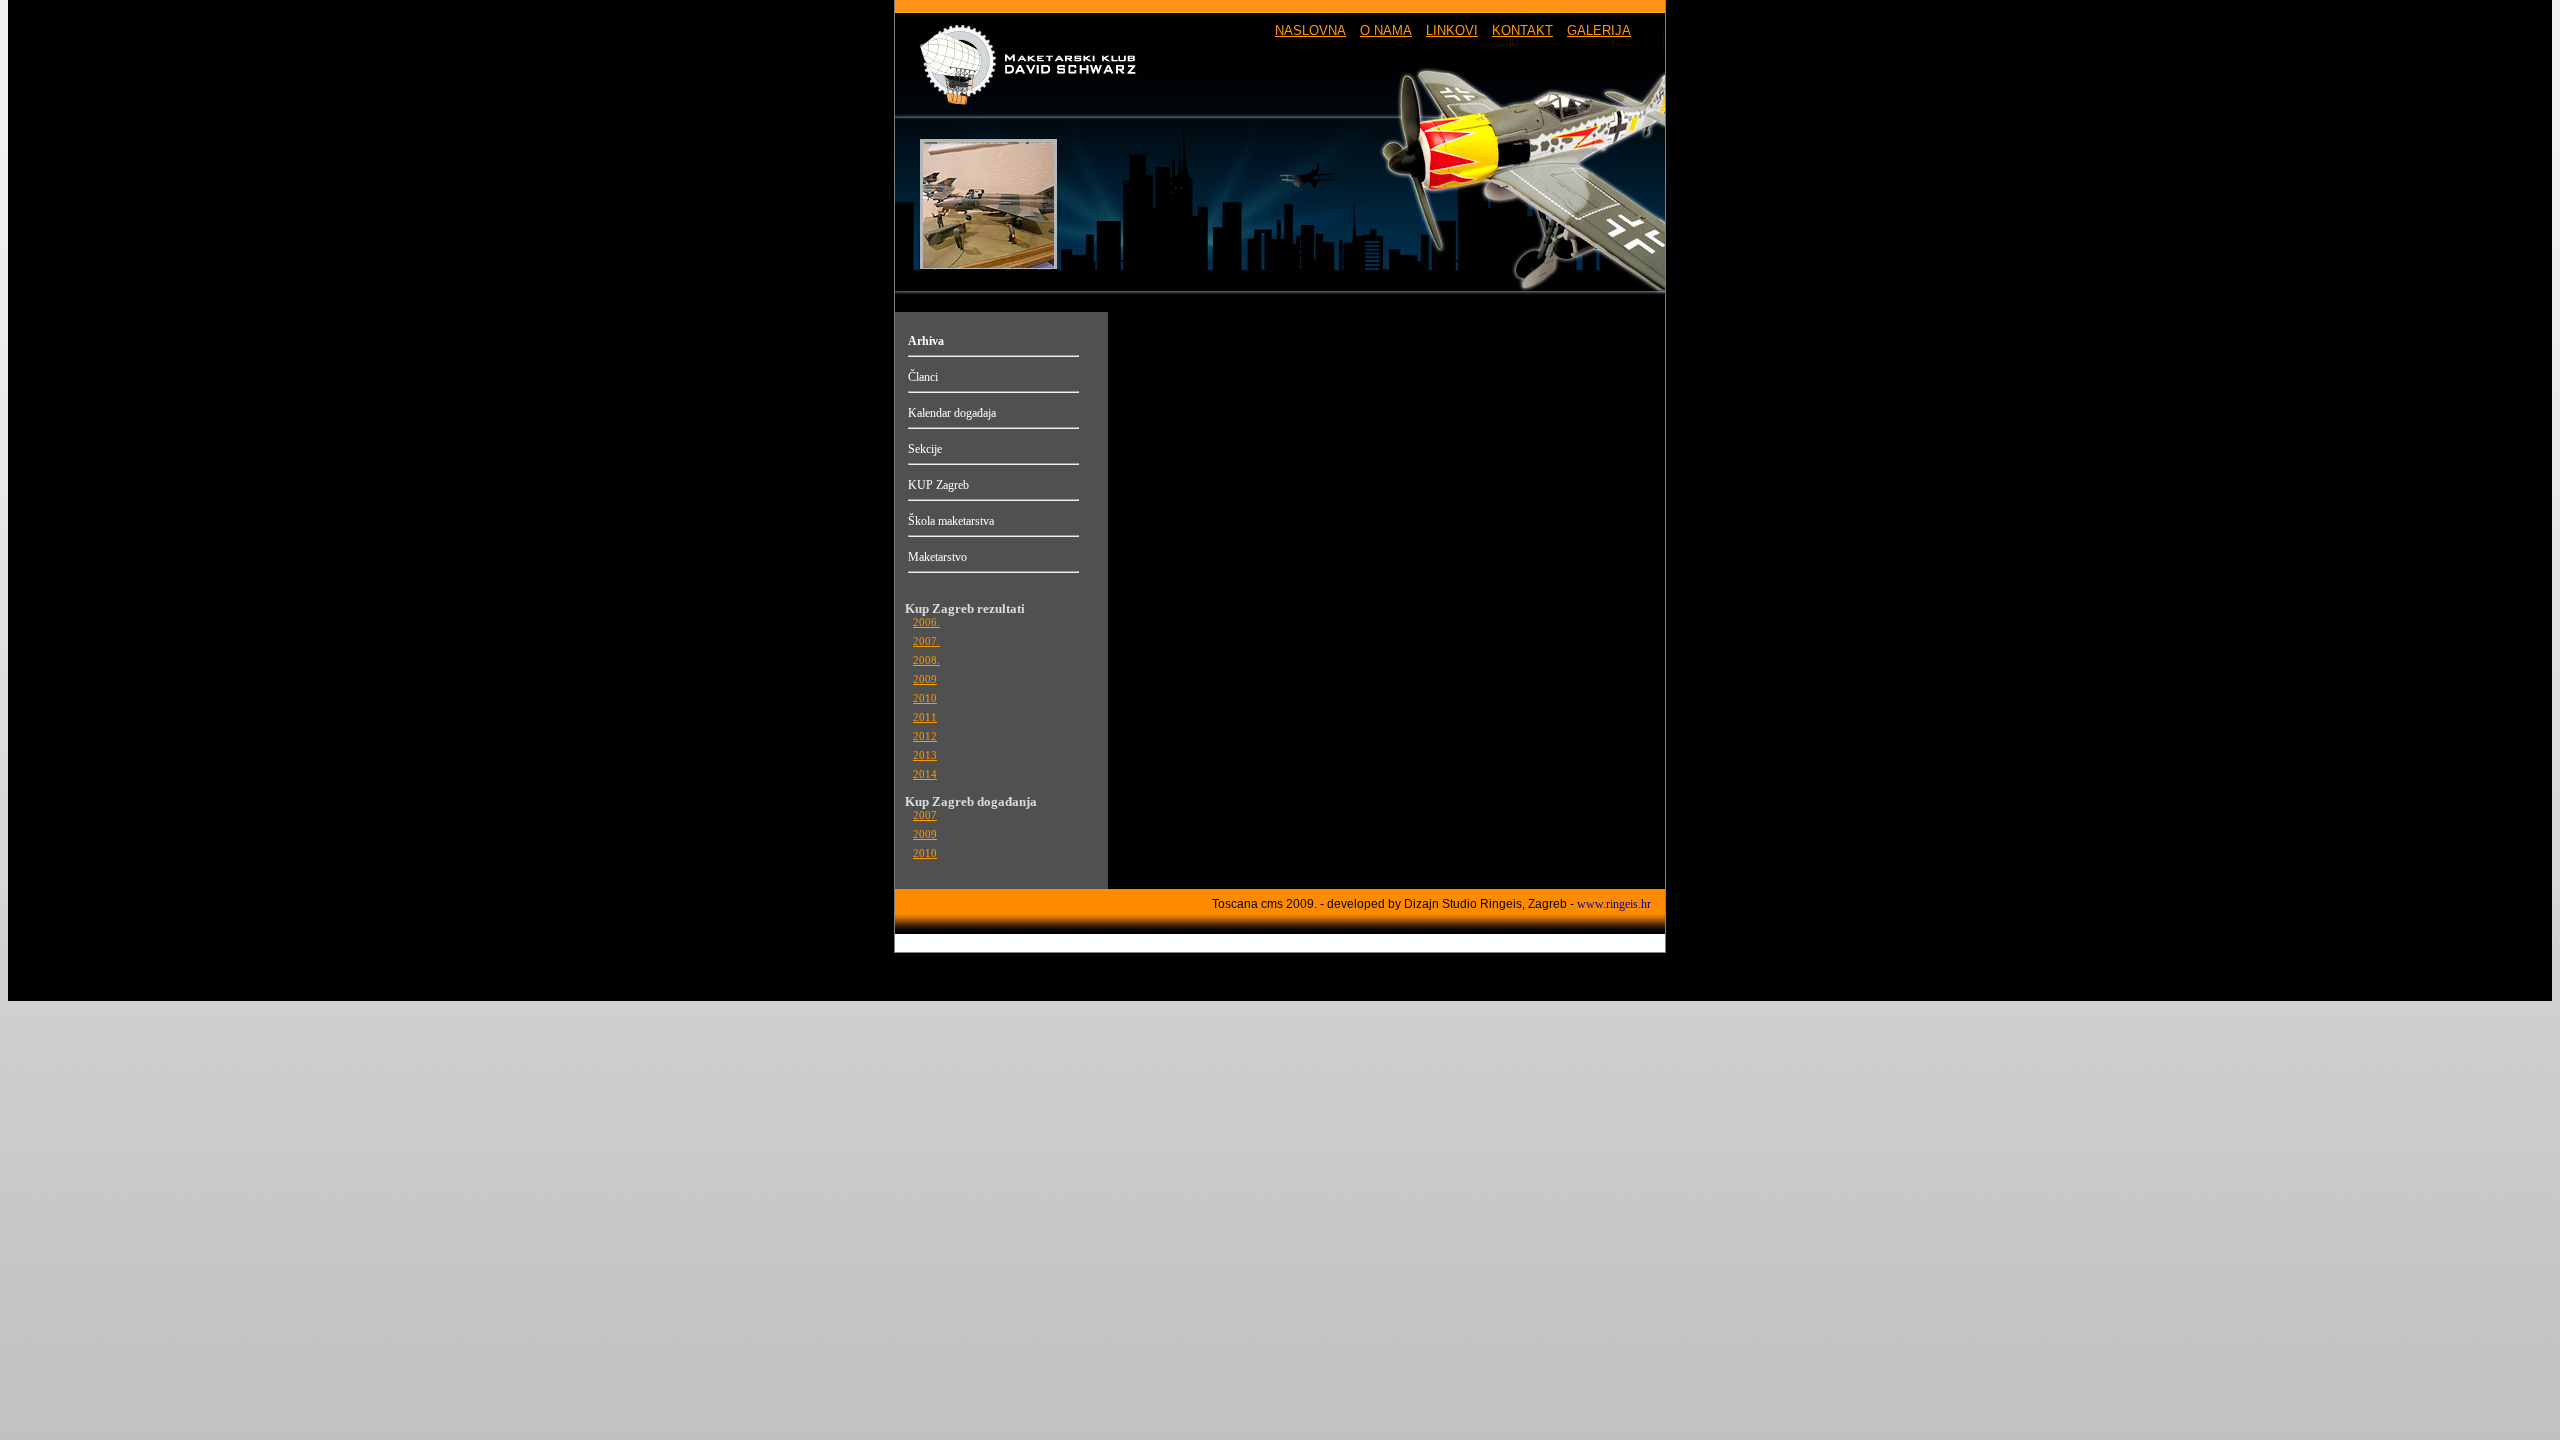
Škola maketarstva (951, 521)
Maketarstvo (937, 557)
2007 (925, 815)
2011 (925, 717)
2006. (926, 622)
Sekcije (925, 449)
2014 (925, 774)
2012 (925, 736)
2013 (925, 755)
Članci (923, 377)
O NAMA (1386, 30)
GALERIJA (1599, 30)
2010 (925, 698)
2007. (926, 641)
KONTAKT (1522, 30)
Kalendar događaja (952, 413)
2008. (926, 660)
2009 (925, 679)
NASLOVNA (1310, 30)
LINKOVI (1452, 30)
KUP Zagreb (938, 485)
